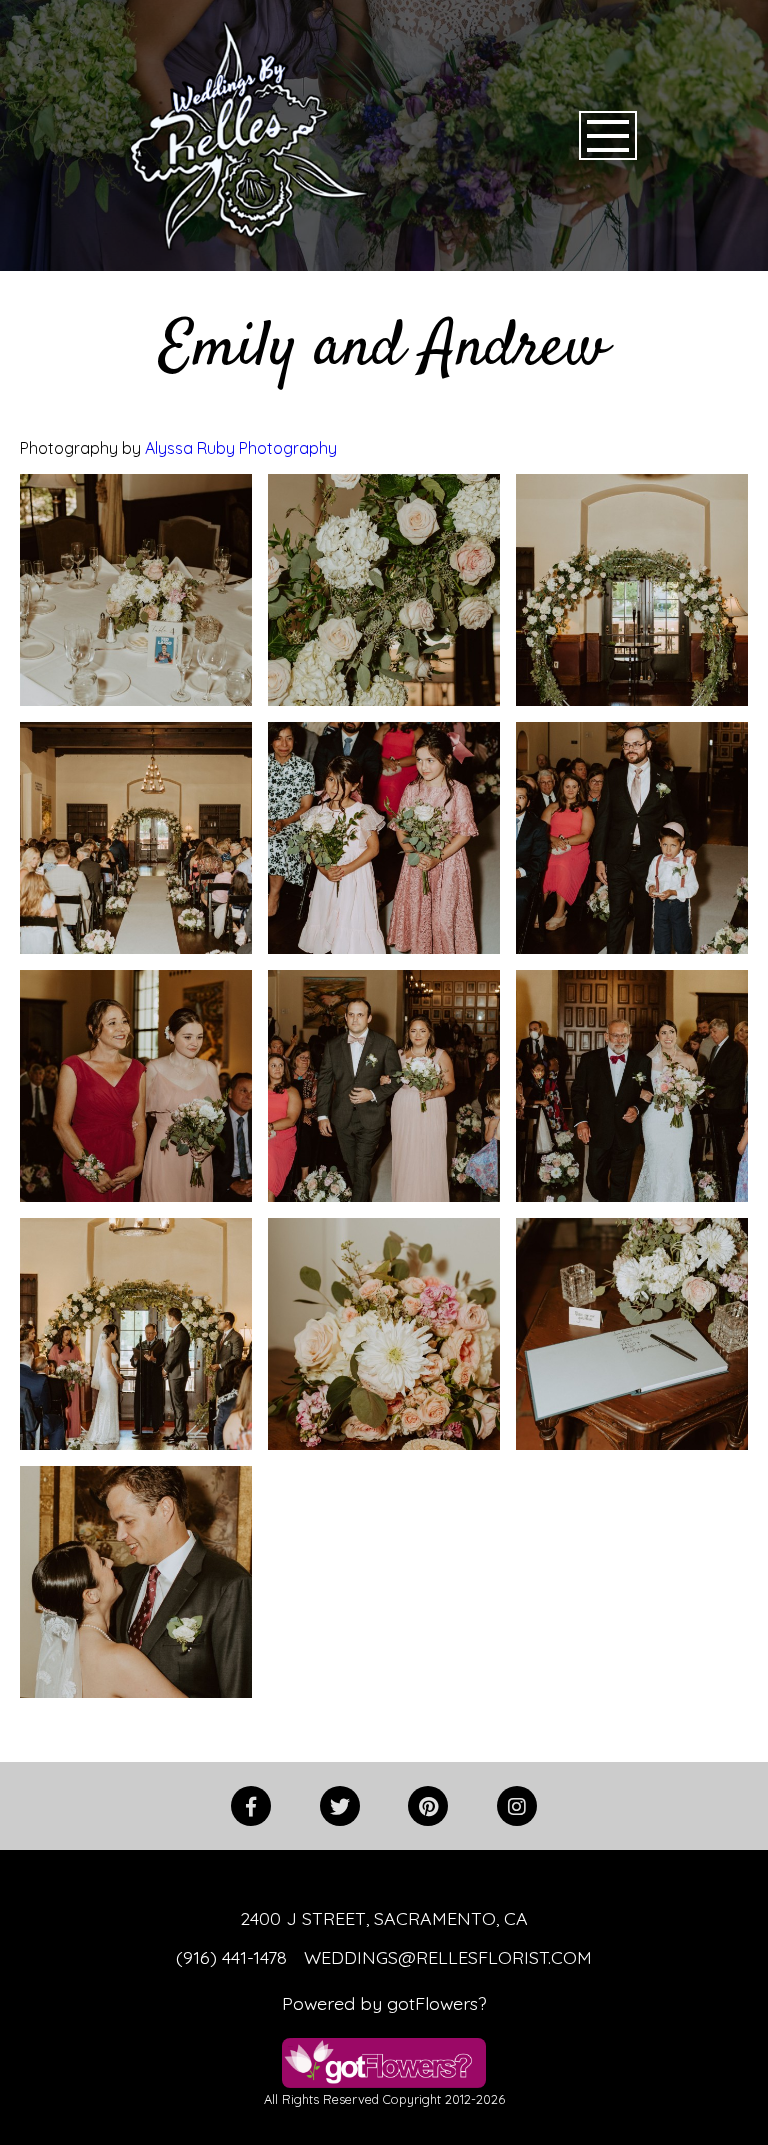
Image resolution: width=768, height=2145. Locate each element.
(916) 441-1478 (231, 1957)
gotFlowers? (437, 2003)
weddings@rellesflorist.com (448, 1957)
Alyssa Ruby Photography (241, 448)
